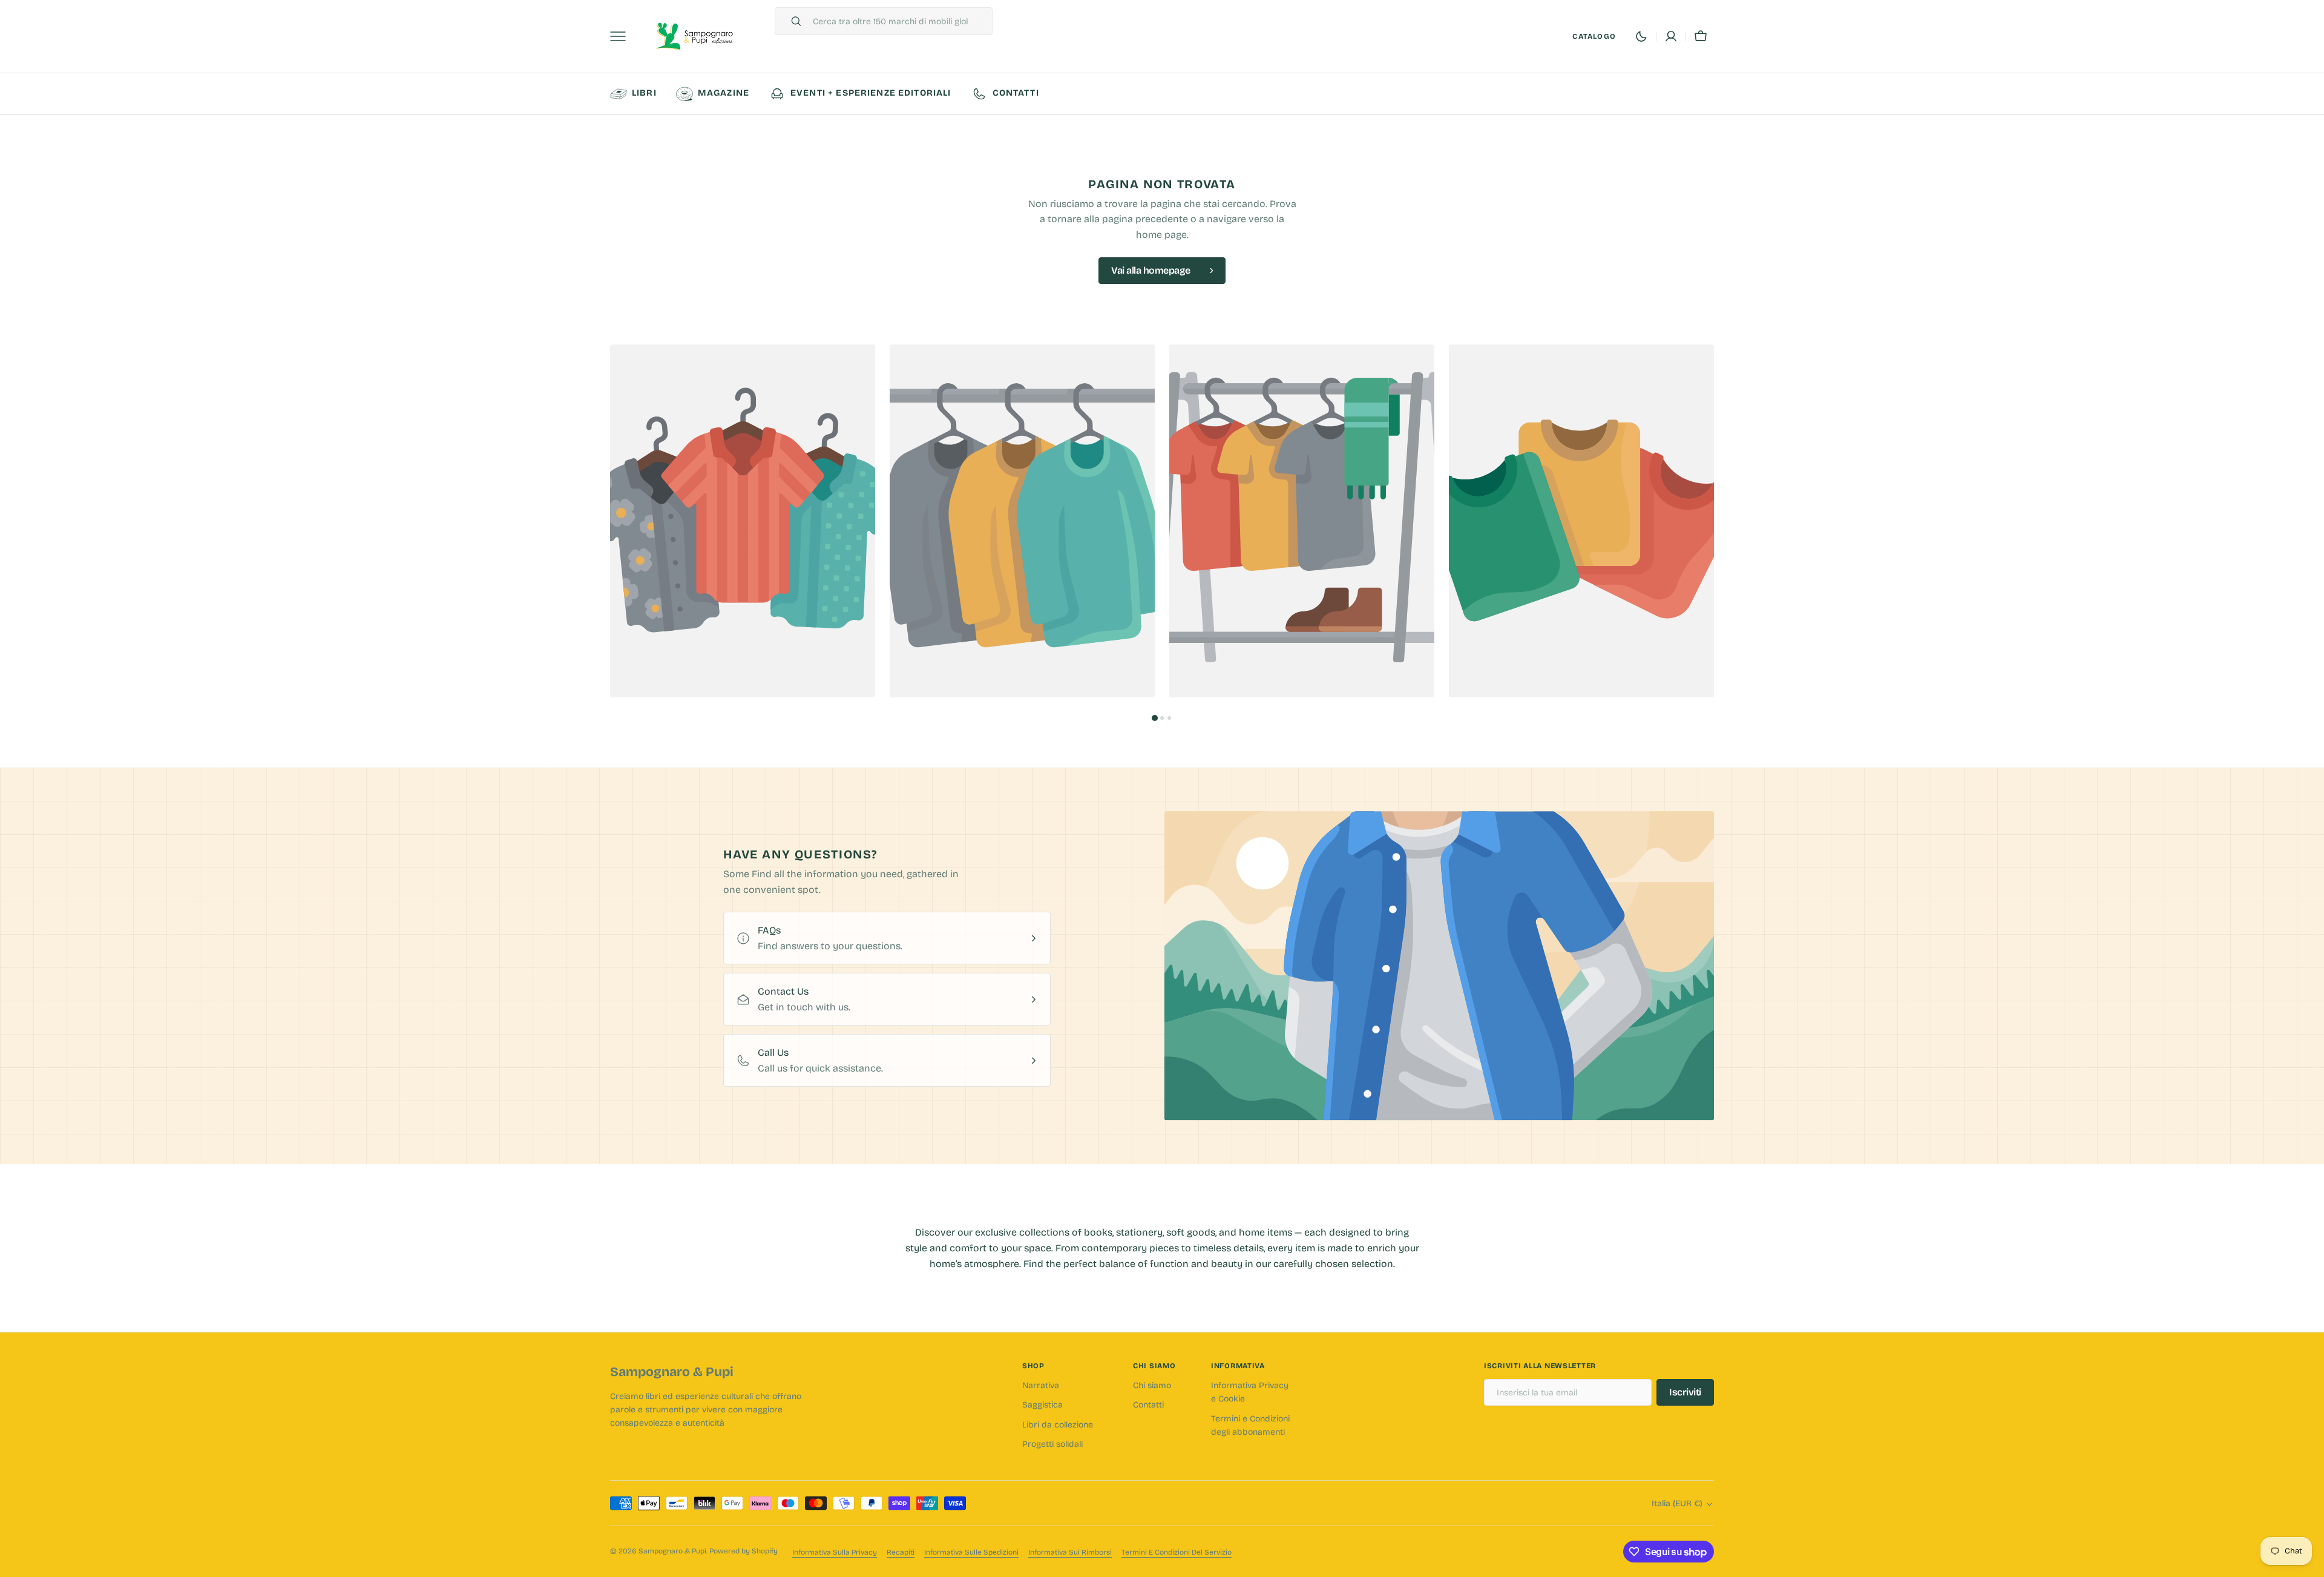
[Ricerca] (791, 21)
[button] (1671, 36)
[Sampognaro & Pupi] (695, 37)
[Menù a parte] (622, 36)
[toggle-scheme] (1641, 36)
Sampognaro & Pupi (672, 1551)
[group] (743, 521)
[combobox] (899, 21)
